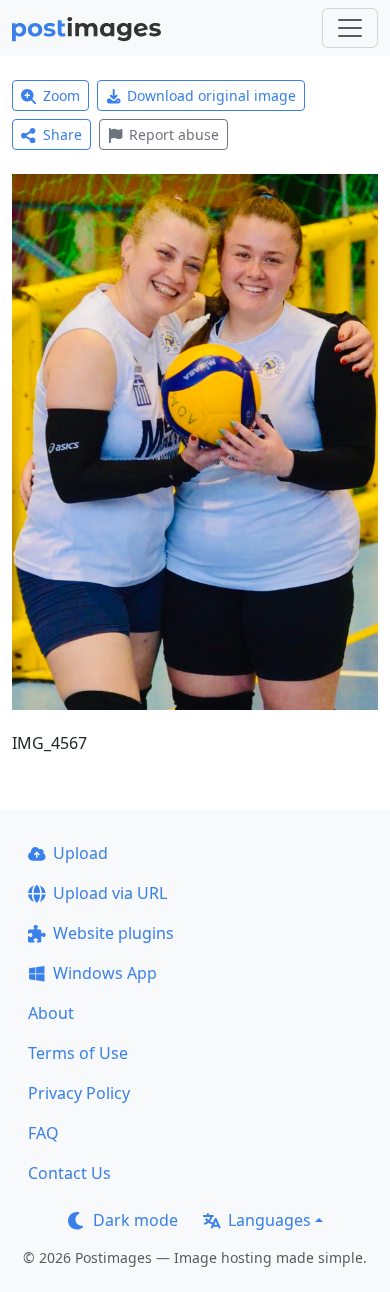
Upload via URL (110, 893)
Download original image (211, 95)
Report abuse (174, 134)
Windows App (105, 973)
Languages (269, 1220)
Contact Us (69, 1173)
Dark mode (135, 1220)
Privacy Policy (79, 1093)
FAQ (43, 1133)
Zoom (61, 95)
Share (62, 134)
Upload (80, 853)
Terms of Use (78, 1053)
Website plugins (113, 933)
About (51, 1013)
